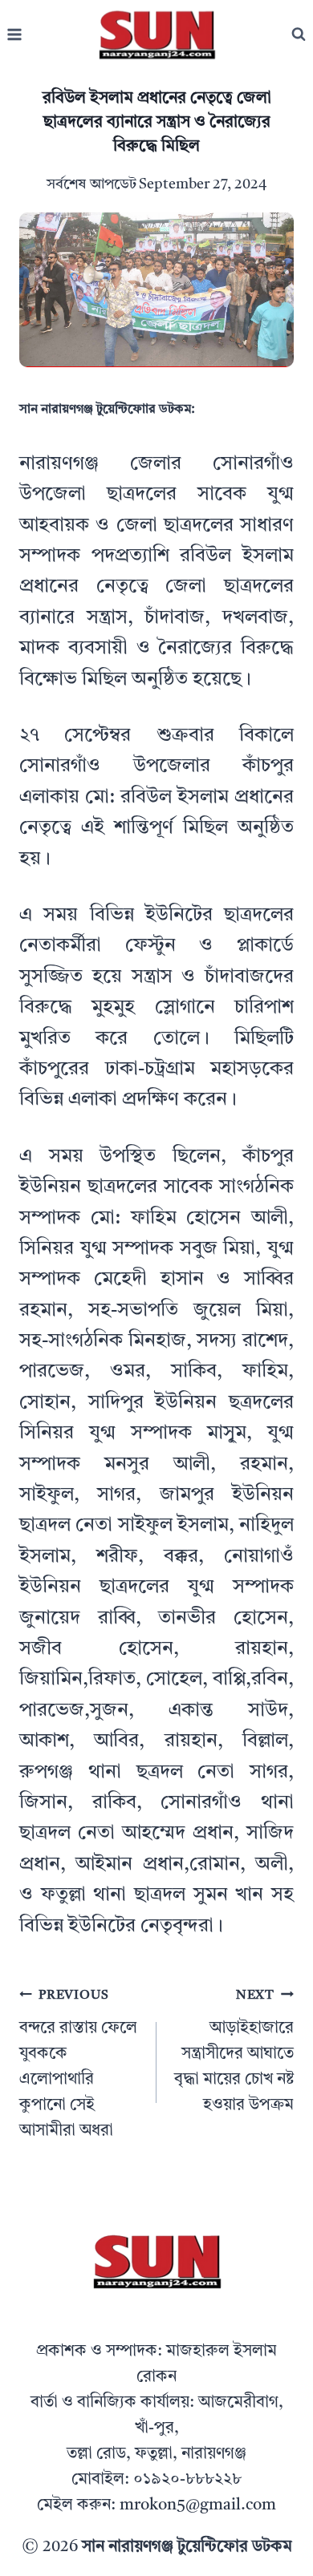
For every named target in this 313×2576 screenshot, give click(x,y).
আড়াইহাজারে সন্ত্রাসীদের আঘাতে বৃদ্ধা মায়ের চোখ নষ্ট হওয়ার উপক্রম (234, 2051)
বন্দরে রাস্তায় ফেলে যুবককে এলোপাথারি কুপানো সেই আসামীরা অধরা (78, 2064)
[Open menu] (15, 35)
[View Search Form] (299, 34)
